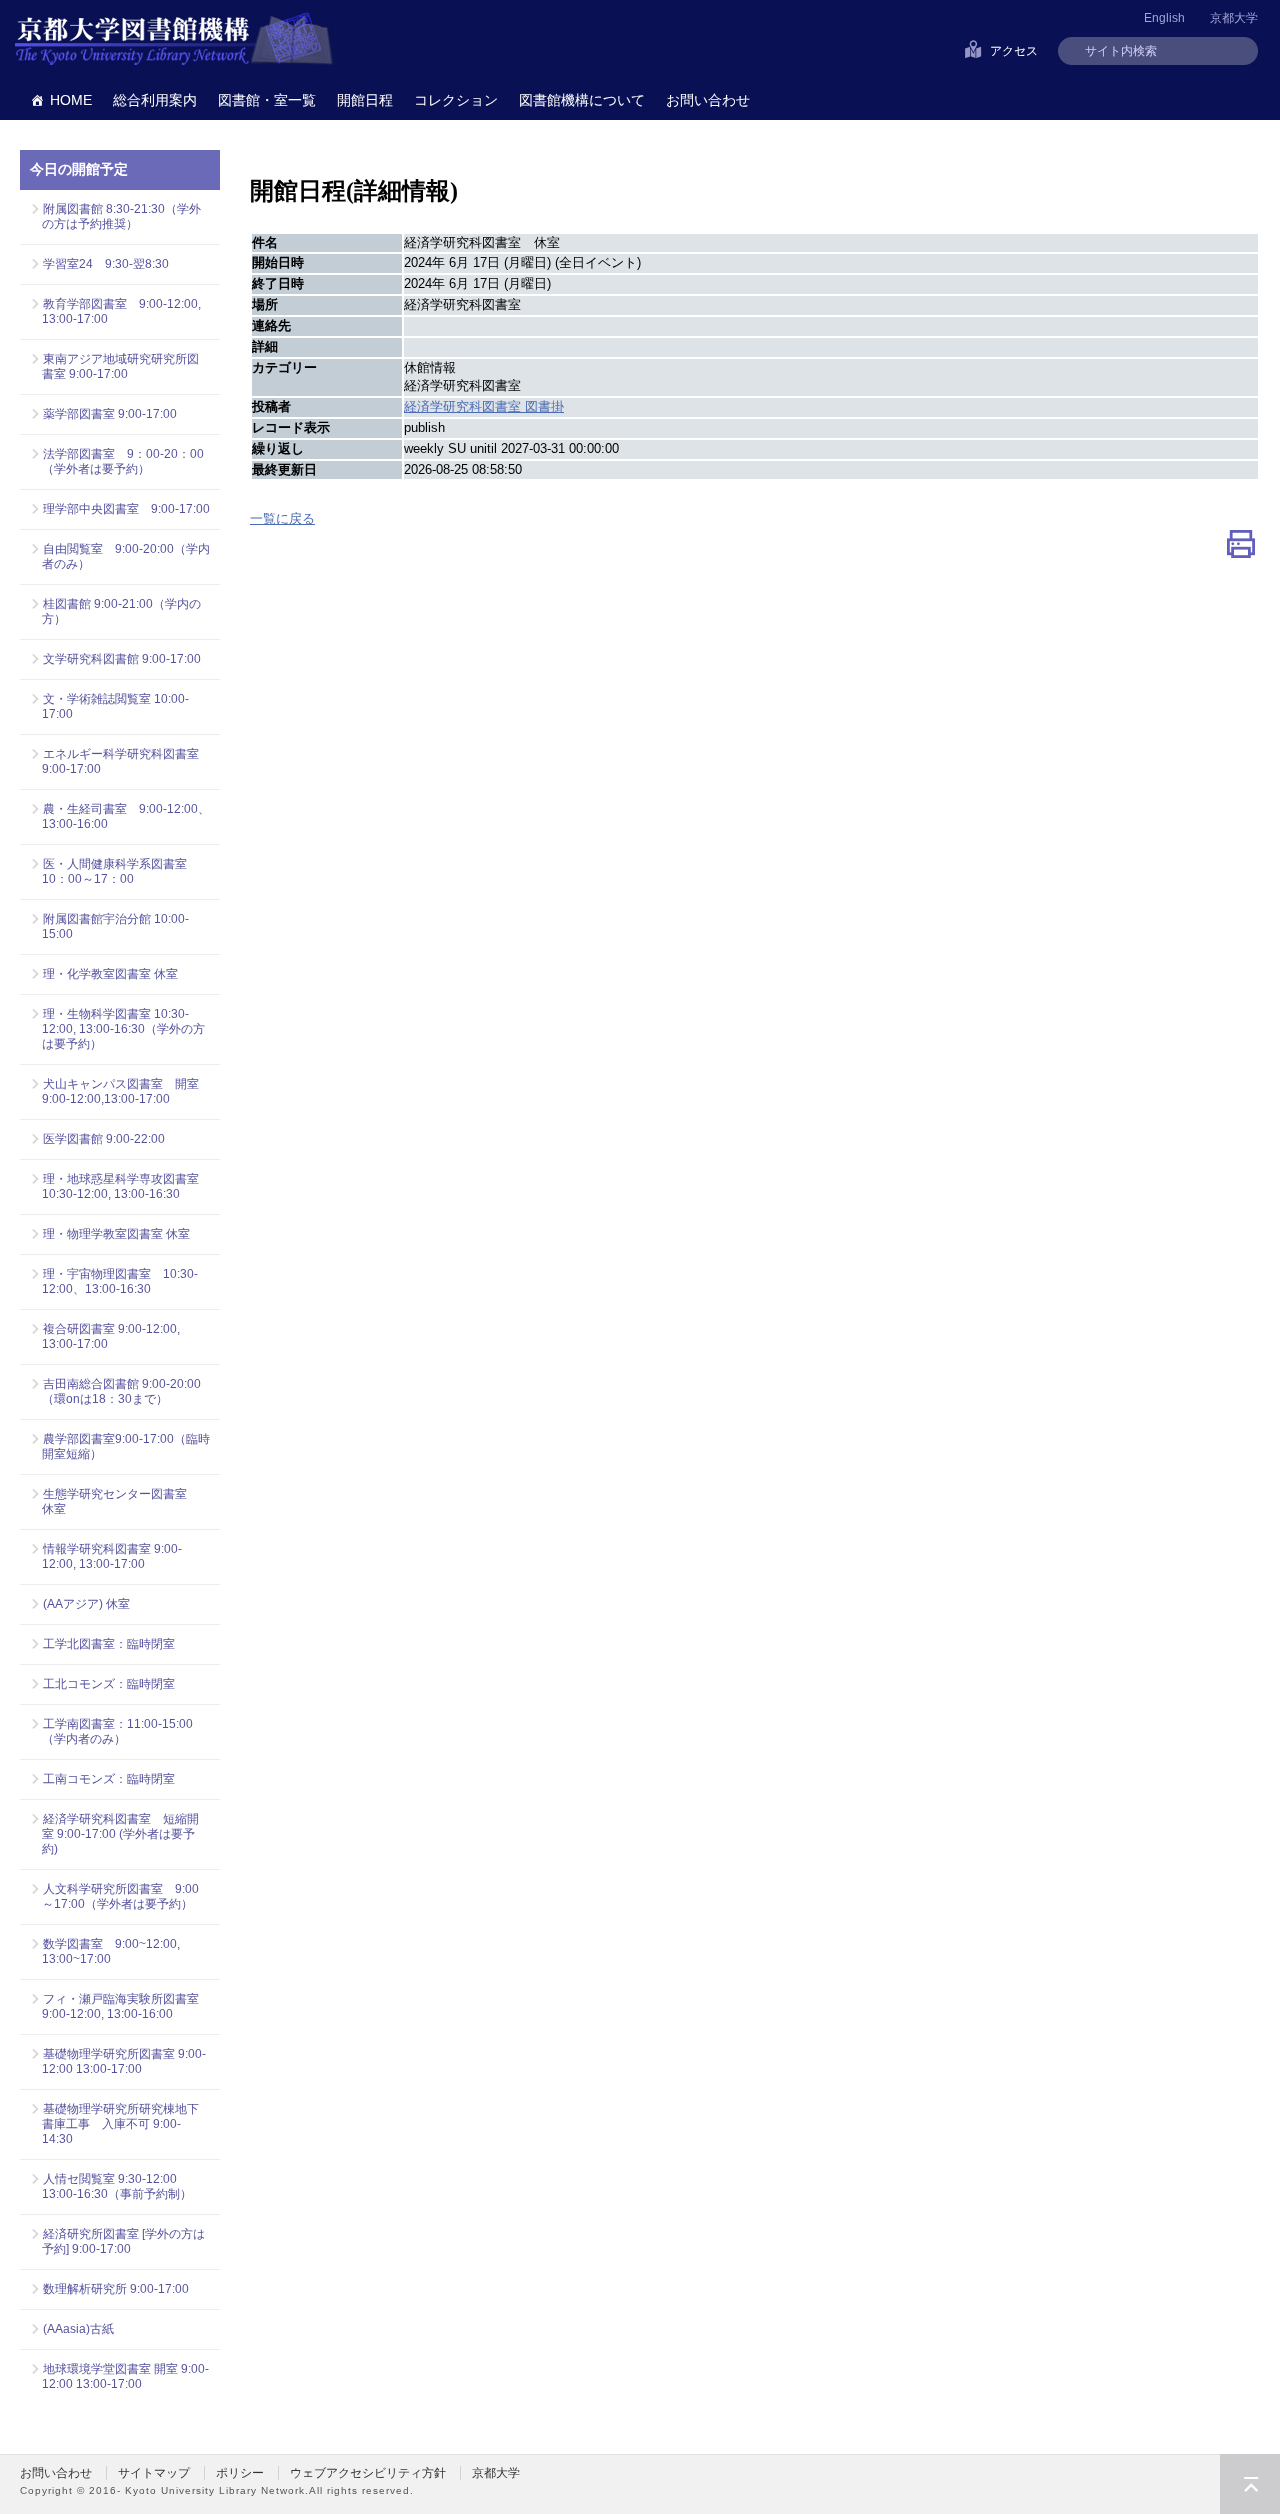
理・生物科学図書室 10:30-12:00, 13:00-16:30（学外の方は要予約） (123, 1029)
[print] (1241, 548)
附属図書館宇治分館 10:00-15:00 (115, 926)
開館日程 (365, 100)
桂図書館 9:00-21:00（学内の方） (121, 611)
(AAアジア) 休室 (86, 1604)
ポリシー (240, 2473)
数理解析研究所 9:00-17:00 (116, 2289)
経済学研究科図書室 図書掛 (484, 406)
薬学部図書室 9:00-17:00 (110, 414)
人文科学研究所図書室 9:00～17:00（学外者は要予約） (120, 1896)
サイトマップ (154, 2473)
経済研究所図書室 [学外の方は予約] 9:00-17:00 (123, 2241)
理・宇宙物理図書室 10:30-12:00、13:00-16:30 (120, 1281)
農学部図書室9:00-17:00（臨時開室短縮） (126, 1446)
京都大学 (1234, 18)
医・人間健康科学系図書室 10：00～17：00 (120, 871)
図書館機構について (582, 100)
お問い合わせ (708, 100)
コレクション (456, 100)
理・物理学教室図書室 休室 (116, 1234)
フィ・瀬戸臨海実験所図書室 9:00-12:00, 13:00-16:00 (126, 2006)
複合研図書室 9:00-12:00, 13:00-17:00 (111, 1336)
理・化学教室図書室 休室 (110, 974)
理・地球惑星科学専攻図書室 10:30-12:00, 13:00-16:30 (120, 1186)
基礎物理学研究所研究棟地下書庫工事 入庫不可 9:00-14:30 (120, 2124)
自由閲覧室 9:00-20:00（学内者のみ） (126, 556)
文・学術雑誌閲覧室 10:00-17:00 (115, 706)
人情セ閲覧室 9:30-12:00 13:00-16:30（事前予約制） (117, 2186)
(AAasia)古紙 (78, 2329)
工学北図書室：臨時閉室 (109, 1644)
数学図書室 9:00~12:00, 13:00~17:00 (111, 1951)
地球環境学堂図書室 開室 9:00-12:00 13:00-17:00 (125, 2376)
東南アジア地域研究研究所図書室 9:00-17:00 (120, 366)
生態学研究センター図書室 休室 (120, 1501)
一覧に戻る (282, 518)
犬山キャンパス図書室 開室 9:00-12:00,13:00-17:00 (126, 1091)
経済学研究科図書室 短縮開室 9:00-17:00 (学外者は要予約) (120, 1834)
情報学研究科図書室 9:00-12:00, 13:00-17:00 (112, 1556)
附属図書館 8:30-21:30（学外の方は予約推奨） (121, 216)
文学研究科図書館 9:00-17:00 (122, 659)
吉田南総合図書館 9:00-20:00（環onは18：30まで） (121, 1391)
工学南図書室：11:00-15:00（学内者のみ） (117, 1731)
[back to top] (1250, 2484)
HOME (71, 100)
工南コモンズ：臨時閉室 (109, 1779)
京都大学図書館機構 (174, 40)
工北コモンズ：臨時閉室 (109, 1684)
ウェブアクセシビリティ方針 (368, 2473)
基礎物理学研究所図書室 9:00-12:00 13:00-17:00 (124, 2061)
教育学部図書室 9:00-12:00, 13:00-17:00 (121, 311)
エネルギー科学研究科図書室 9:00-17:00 (120, 761)
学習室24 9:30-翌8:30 (106, 264)
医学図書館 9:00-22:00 (104, 1139)
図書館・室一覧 (267, 100)
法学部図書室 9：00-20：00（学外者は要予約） (123, 461)
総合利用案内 (155, 100)
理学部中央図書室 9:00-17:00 (126, 509)
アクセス (1014, 51)
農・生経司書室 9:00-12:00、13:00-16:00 (126, 816)
